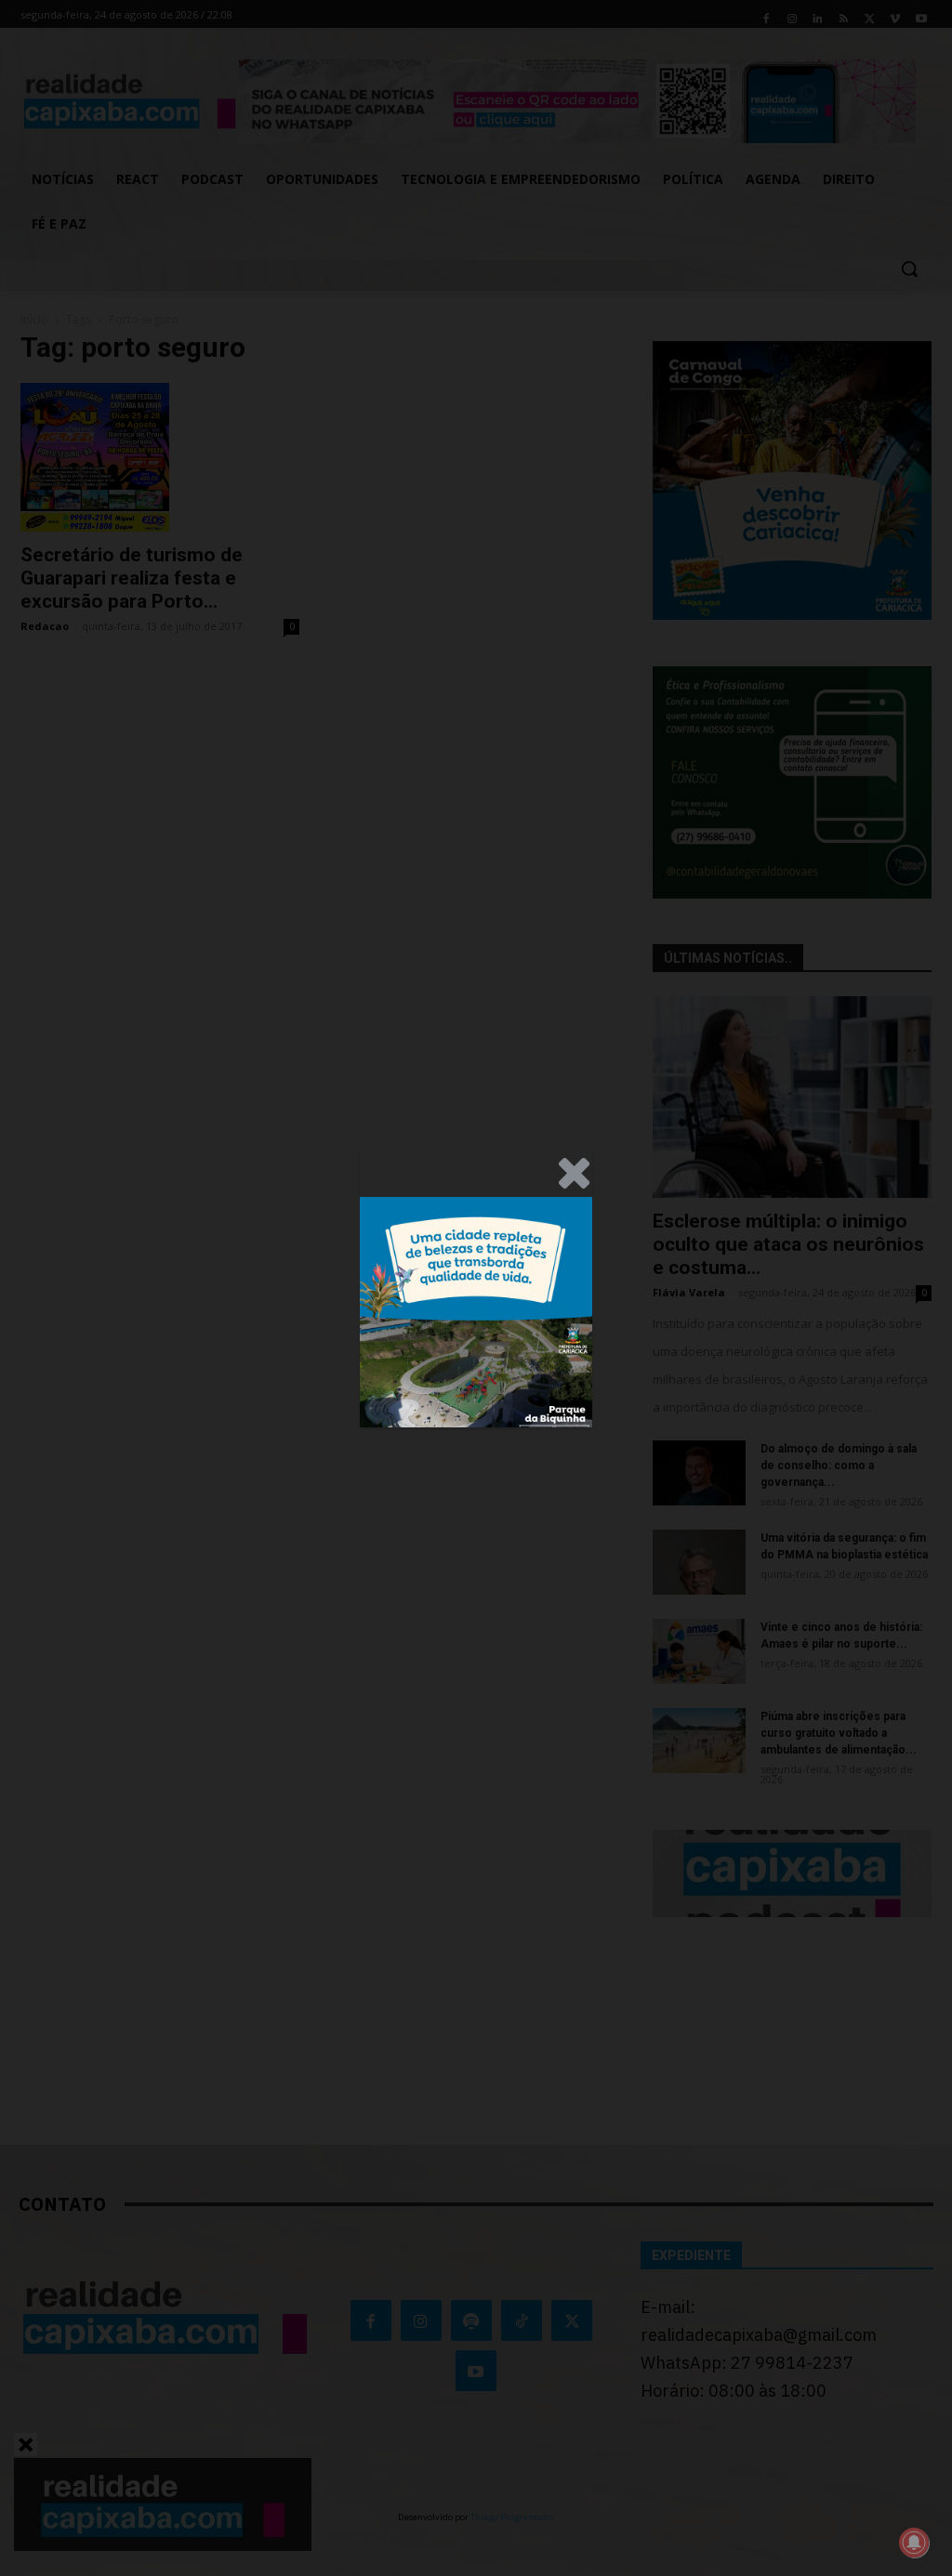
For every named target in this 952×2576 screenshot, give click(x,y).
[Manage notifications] (914, 2543)
